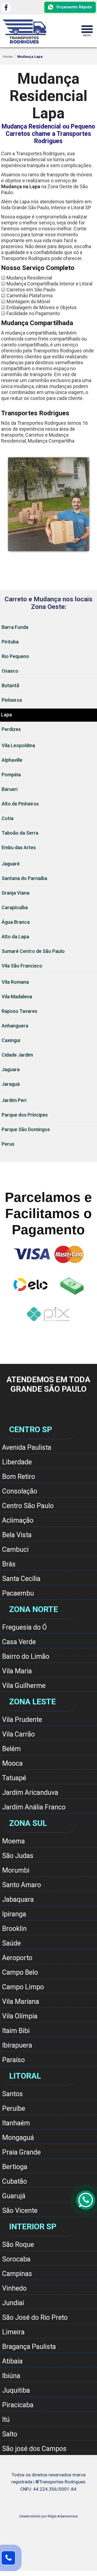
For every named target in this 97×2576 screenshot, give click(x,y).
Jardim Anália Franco (34, 1807)
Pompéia (11, 775)
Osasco (10, 671)
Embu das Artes (19, 847)
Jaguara (11, 1069)
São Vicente (20, 2211)
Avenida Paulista (27, 1447)
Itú (6, 2420)
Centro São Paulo (28, 1506)
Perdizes (11, 729)
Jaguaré (11, 864)
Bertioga (15, 2167)
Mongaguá (18, 2138)
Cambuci (15, 1550)
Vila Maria (17, 1671)
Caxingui (11, 1040)
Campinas (17, 2274)
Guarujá (14, 2196)
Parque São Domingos (26, 1129)
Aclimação (18, 1520)
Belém (11, 1749)
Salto (10, 2434)
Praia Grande (21, 2152)
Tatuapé (14, 1778)
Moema (13, 1841)
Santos (13, 2094)
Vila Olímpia (20, 2016)
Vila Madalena (17, 997)
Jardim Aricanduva (30, 1793)
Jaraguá (11, 1084)
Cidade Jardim (17, 1055)
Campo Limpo (23, 1987)
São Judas (18, 1856)
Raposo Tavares (19, 1011)
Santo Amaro (22, 1885)
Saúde (11, 1943)
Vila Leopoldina (18, 745)
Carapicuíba (15, 907)
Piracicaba (18, 2405)
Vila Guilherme (24, 1686)
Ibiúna (11, 2376)
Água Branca (16, 922)
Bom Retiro (19, 1477)
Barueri (10, 789)
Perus (8, 1144)
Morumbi (16, 1870)
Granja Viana (15, 893)
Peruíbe (14, 2108)
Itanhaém (16, 2123)
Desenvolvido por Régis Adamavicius (48, 2516)
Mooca (12, 1763)
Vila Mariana (21, 2002)
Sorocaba (16, 2259)
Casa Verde (19, 1642)
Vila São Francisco (22, 966)
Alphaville (12, 760)
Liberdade (17, 1462)
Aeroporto (17, 1958)
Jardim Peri (14, 1100)
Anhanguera (15, 1026)
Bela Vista (17, 1535)
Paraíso (13, 2060)
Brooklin (14, 1929)
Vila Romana (15, 982)
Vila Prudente (22, 1720)
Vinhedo (14, 2288)
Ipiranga (14, 1914)
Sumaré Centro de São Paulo (33, 951)
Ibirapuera (17, 2045)
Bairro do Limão (26, 1656)
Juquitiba (16, 2390)
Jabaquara (18, 1899)
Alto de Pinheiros (20, 804)
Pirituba (10, 642)
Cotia (8, 818)
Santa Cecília (21, 1579)
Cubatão (15, 2181)
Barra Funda (15, 627)
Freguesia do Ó (25, 1627)
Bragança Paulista (29, 2347)
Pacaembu (18, 1593)
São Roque (18, 2245)
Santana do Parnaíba (24, 878)
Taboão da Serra (20, 833)
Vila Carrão (18, 1734)
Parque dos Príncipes (25, 1115)
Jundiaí (13, 2303)
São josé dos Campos (34, 2449)
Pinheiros (12, 700)
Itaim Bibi (16, 2031)
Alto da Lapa (15, 937)
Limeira (13, 2332)
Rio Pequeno (15, 656)
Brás (9, 1564)
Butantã (10, 685)
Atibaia (12, 2361)
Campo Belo (20, 1972)
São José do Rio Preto (35, 2317)
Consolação (20, 1491)
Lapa (6, 715)
